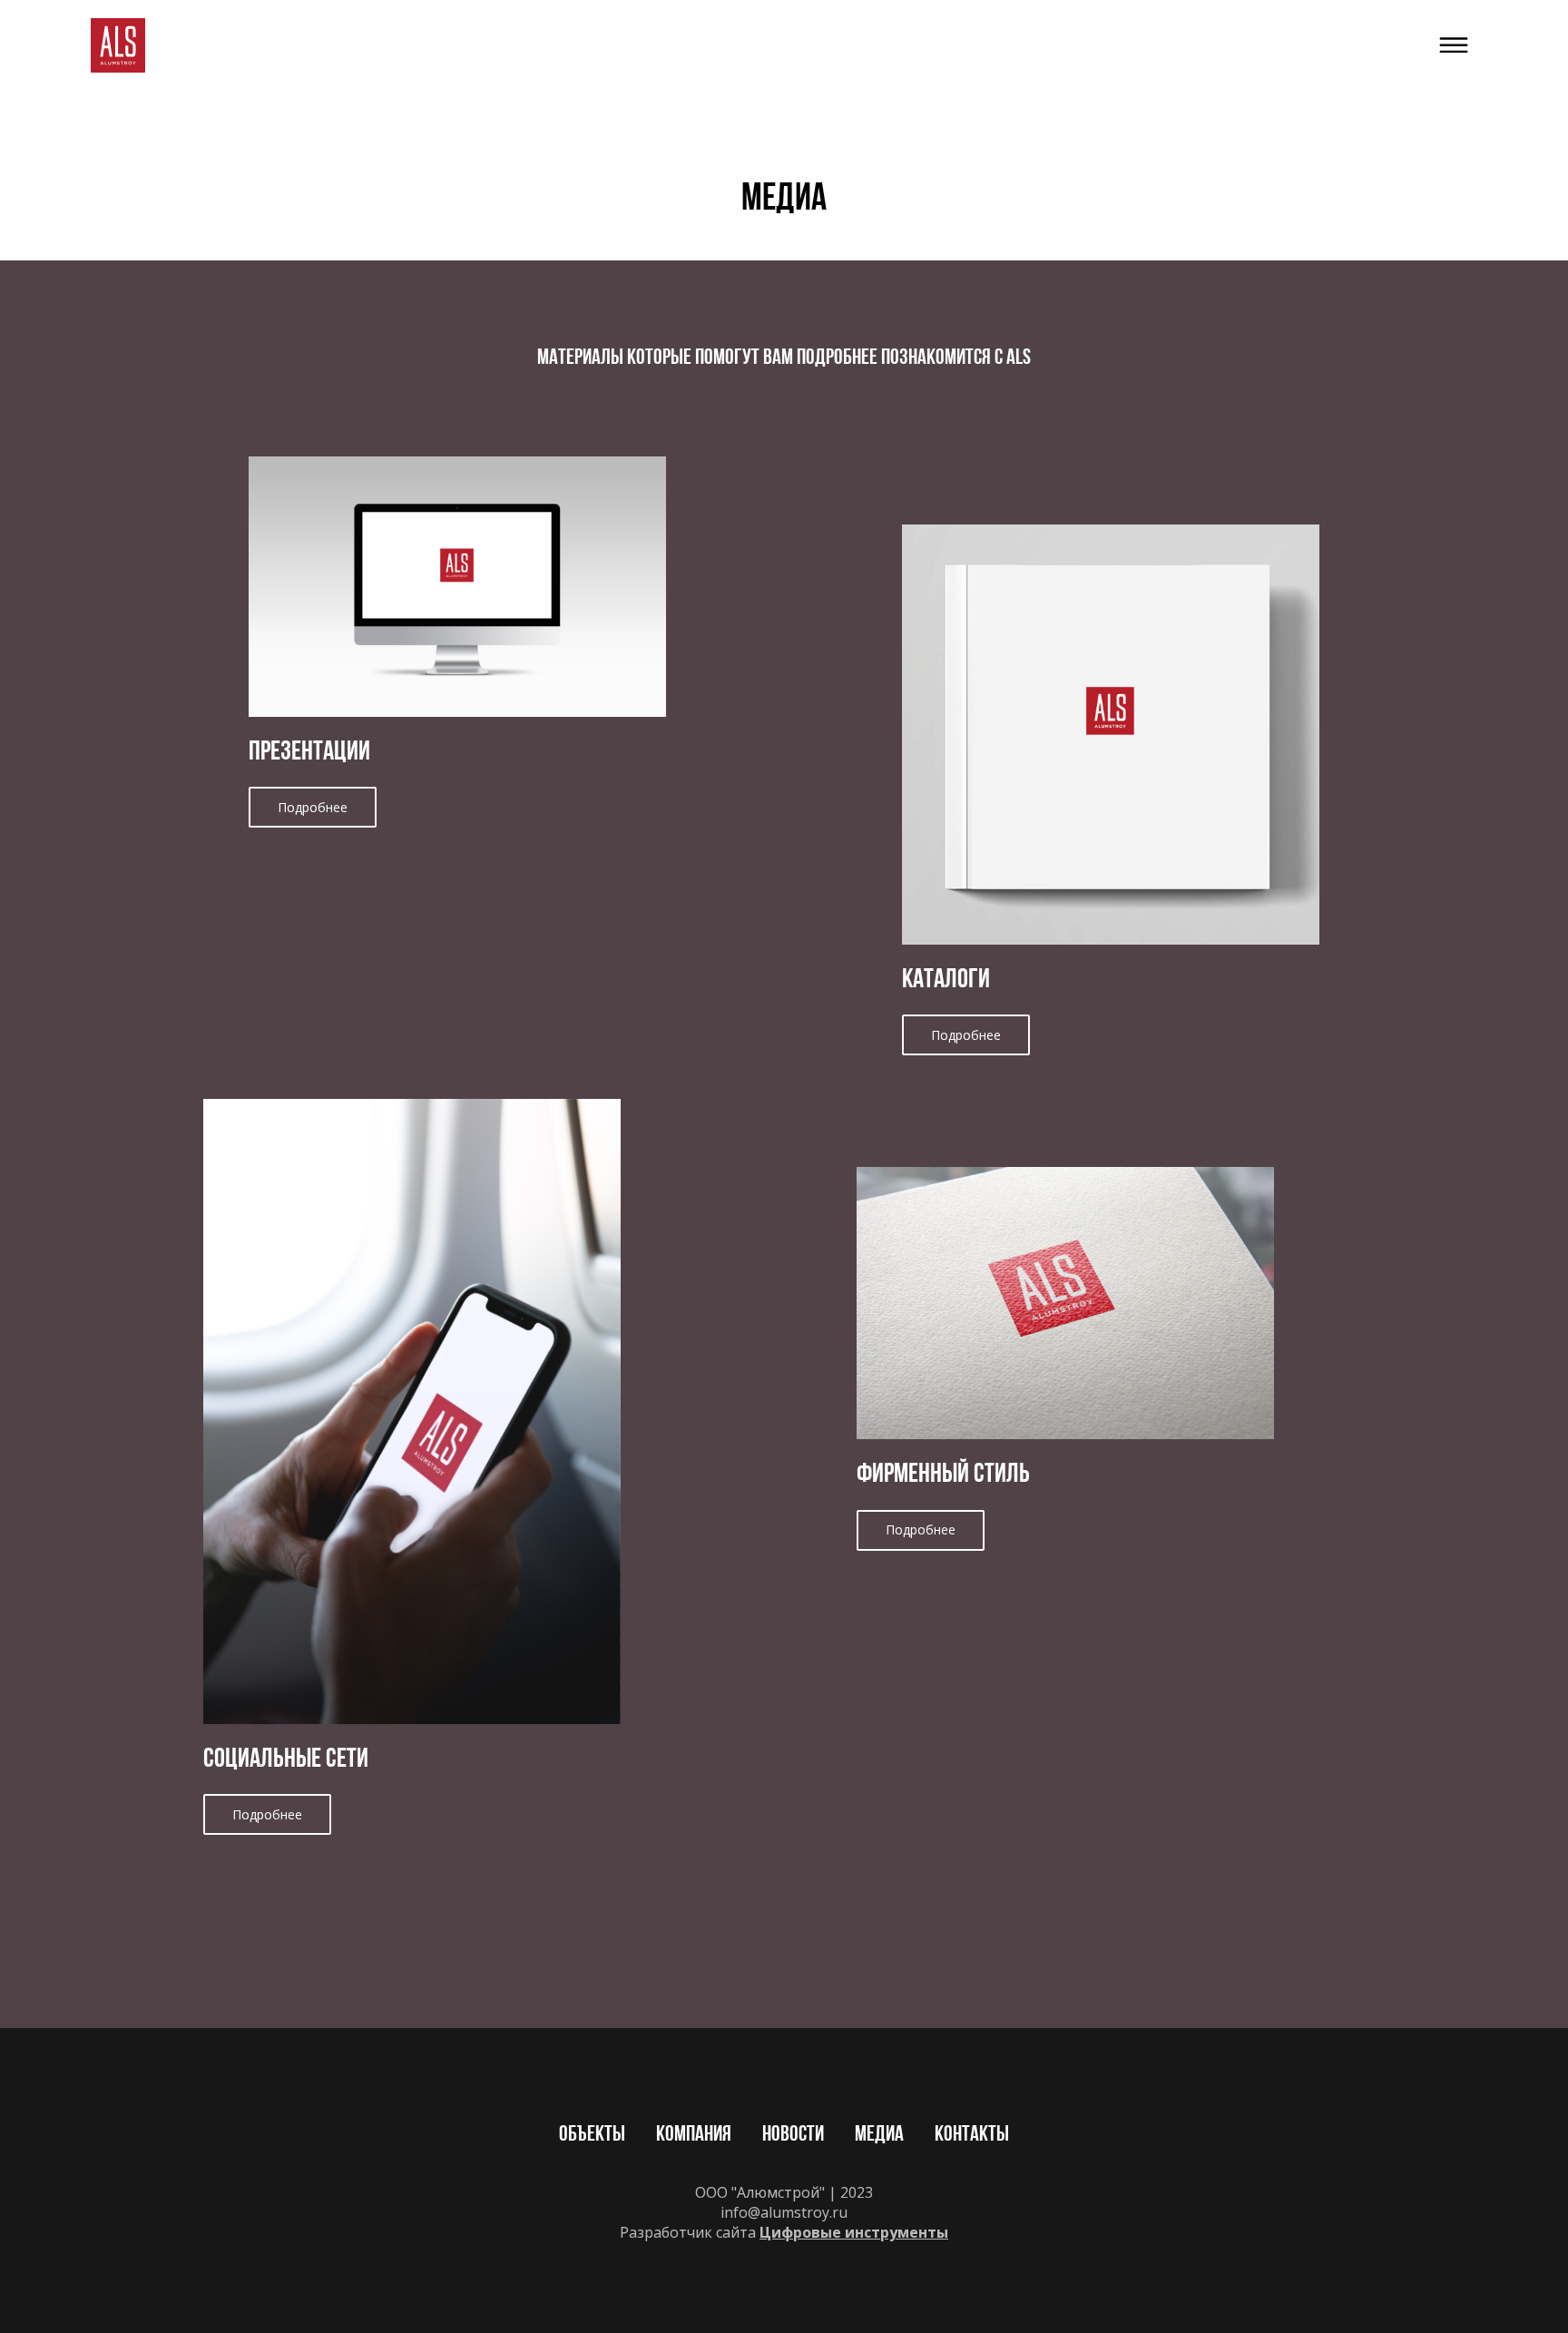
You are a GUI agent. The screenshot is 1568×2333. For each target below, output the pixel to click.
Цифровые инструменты (854, 2232)
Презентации (309, 753)
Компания (694, 2135)
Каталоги (946, 980)
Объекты (592, 2135)
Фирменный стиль (943, 1475)
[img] (118, 45)
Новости (793, 2135)
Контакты (972, 2135)
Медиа (879, 2135)
